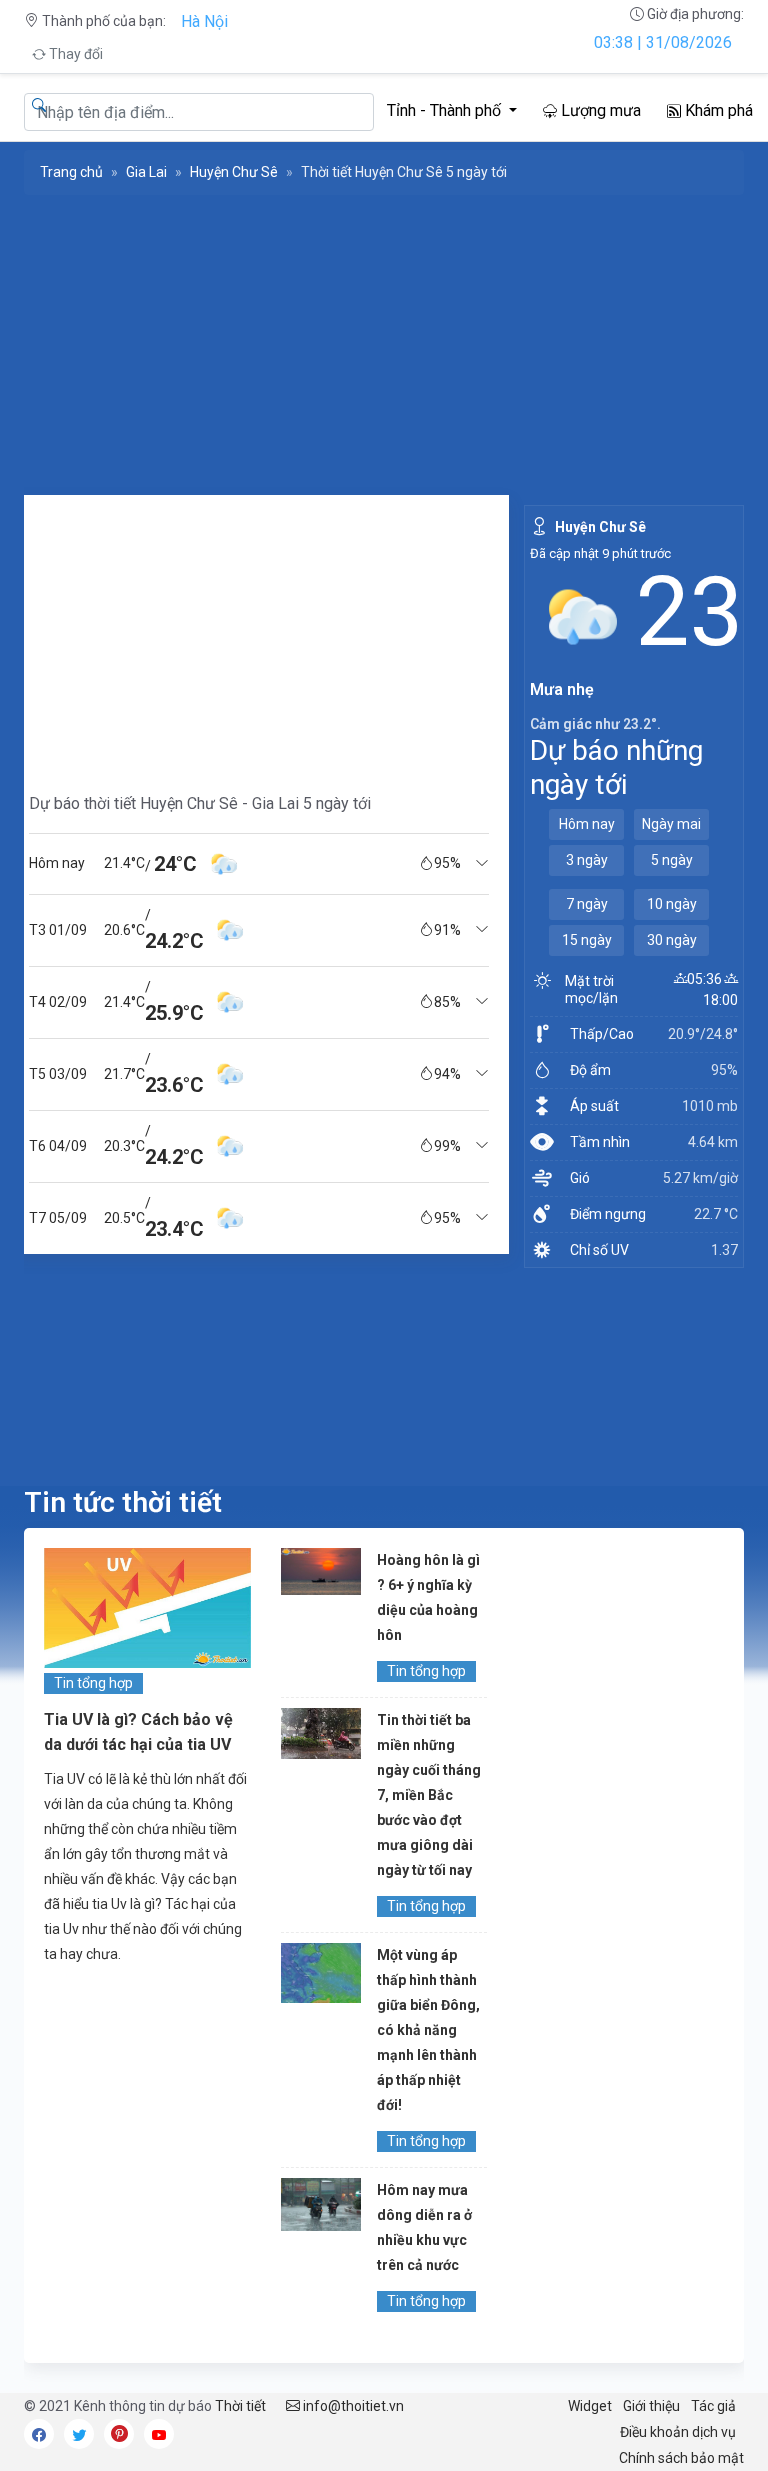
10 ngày (672, 904)
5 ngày (672, 860)
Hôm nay (587, 824)
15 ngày (587, 940)
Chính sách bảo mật (681, 2458)
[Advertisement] (259, 635)
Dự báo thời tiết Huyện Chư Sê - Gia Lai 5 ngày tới (200, 803)
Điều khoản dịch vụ (678, 2432)
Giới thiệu (651, 2406)
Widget (590, 2406)
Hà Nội (204, 21)
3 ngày (587, 860)
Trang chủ (71, 172)
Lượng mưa (599, 110)
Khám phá (717, 110)
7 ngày (587, 904)
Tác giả (713, 2406)
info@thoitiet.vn (352, 2406)
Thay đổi (74, 54)
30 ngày (672, 940)
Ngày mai (671, 824)
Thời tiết (240, 2406)
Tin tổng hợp (93, 1683)
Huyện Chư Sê (234, 172)
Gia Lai (146, 172)
